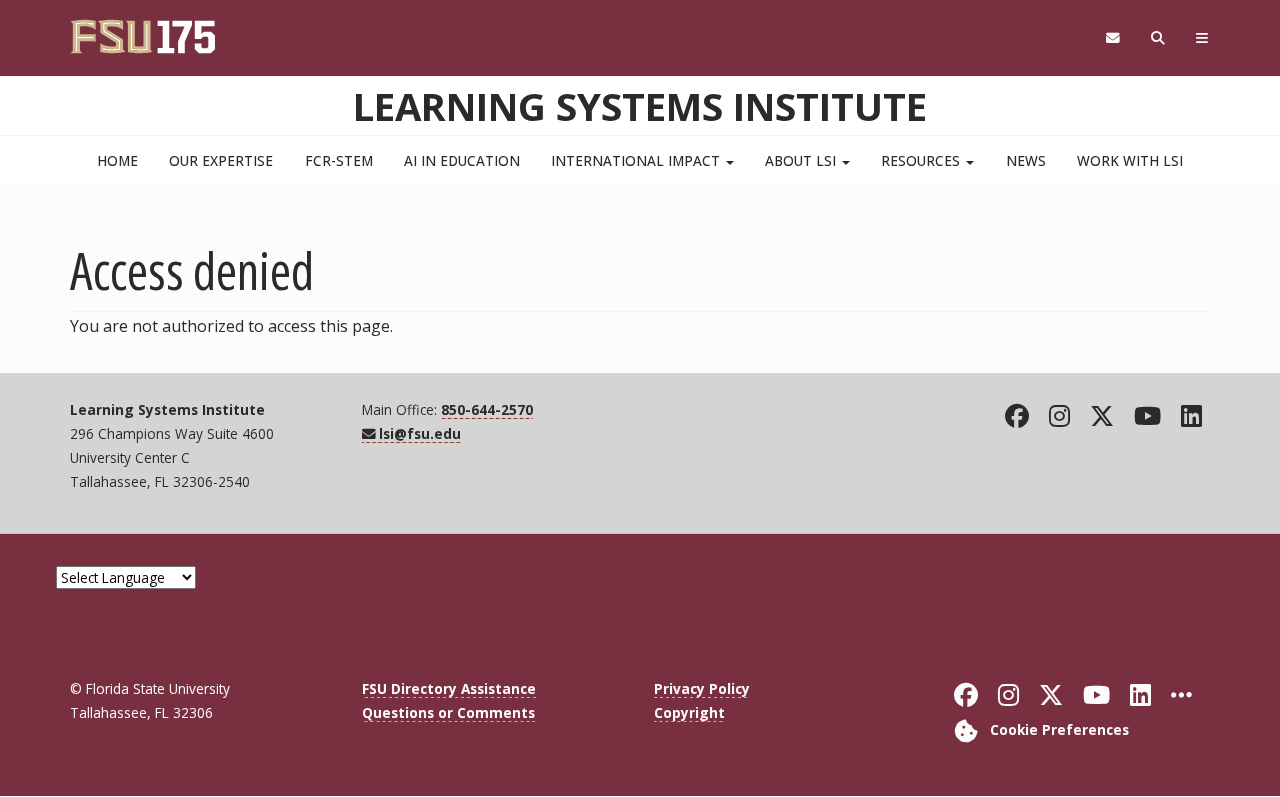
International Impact (637, 160)
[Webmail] (1112, 38)
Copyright (689, 712)
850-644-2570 (487, 409)
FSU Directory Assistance (449, 688)
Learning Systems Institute (640, 106)
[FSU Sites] (1202, 38)
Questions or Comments (448, 712)
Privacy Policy (702, 688)
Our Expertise (221, 160)
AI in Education (462, 160)
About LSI (802, 160)
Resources (922, 160)
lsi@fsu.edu (420, 433)
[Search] (1158, 38)
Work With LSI (1130, 160)
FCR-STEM (339, 160)
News (1026, 160)
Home (117, 160)
